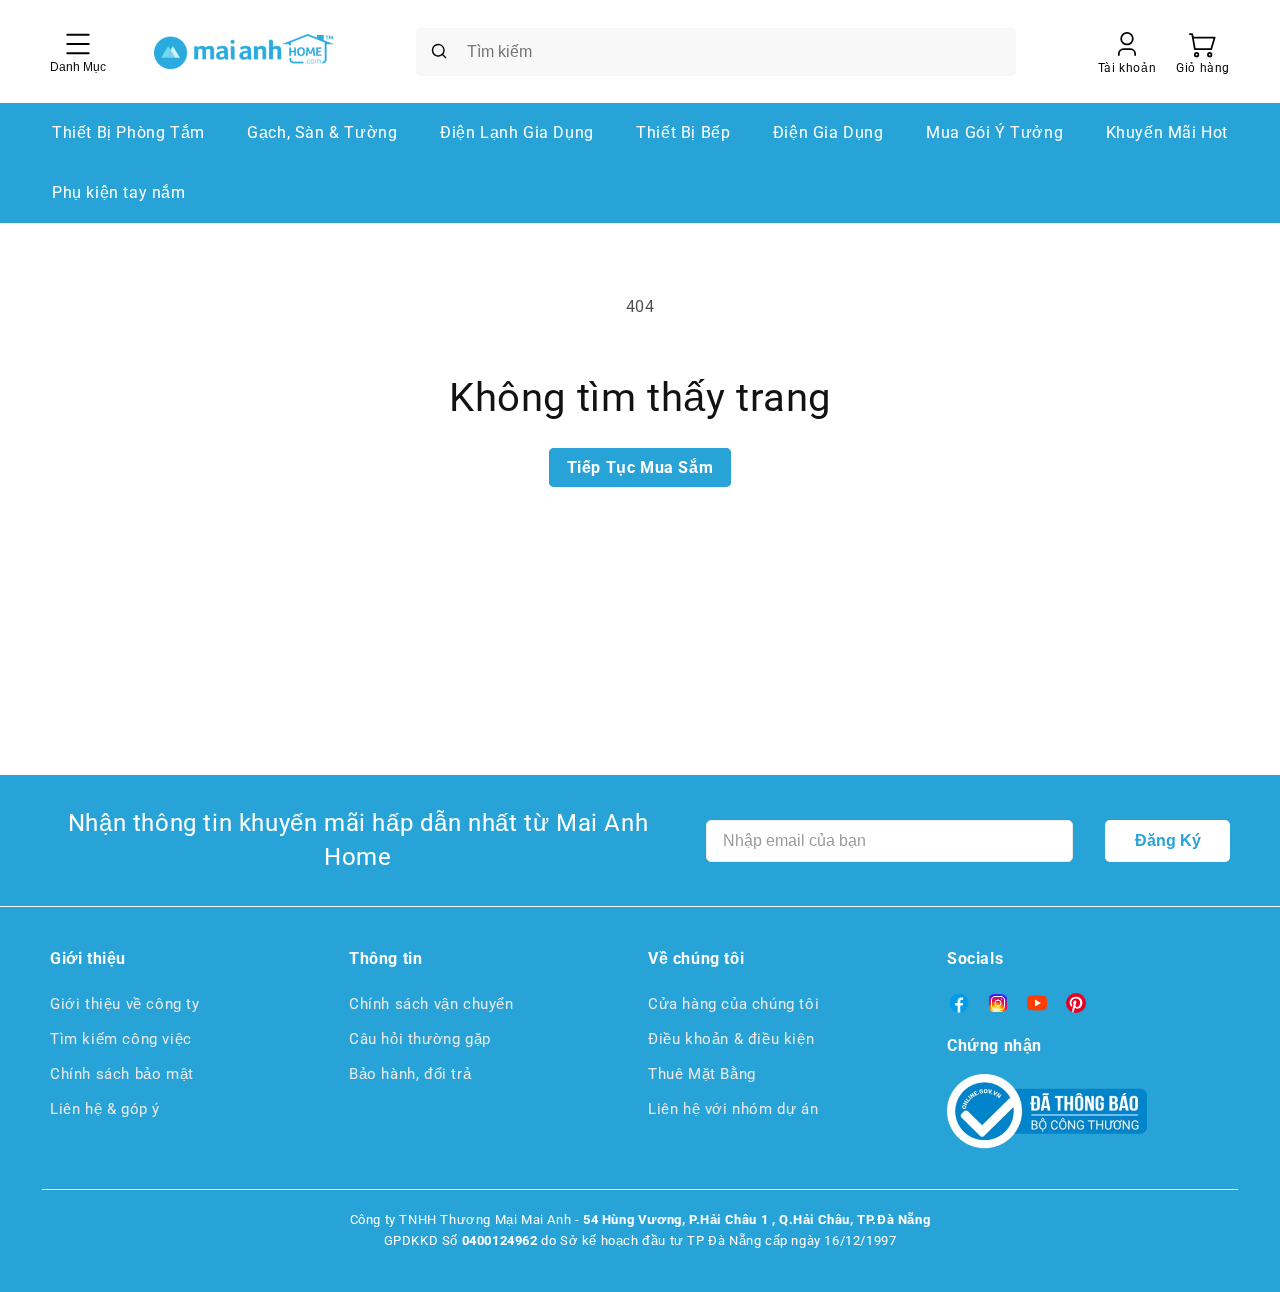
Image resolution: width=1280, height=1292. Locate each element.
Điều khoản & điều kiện (731, 1039)
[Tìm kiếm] (439, 51)
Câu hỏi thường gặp (420, 1039)
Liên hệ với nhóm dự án (733, 1109)
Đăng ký (1168, 840)
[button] (1203, 52)
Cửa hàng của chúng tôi (733, 1004)
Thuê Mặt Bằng (702, 1074)
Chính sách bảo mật (122, 1074)
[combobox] (716, 52)
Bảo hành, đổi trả (410, 1074)
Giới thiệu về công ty (125, 1004)
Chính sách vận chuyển (431, 1004)
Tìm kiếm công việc (121, 1039)
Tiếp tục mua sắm (640, 467)
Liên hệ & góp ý (105, 1109)
